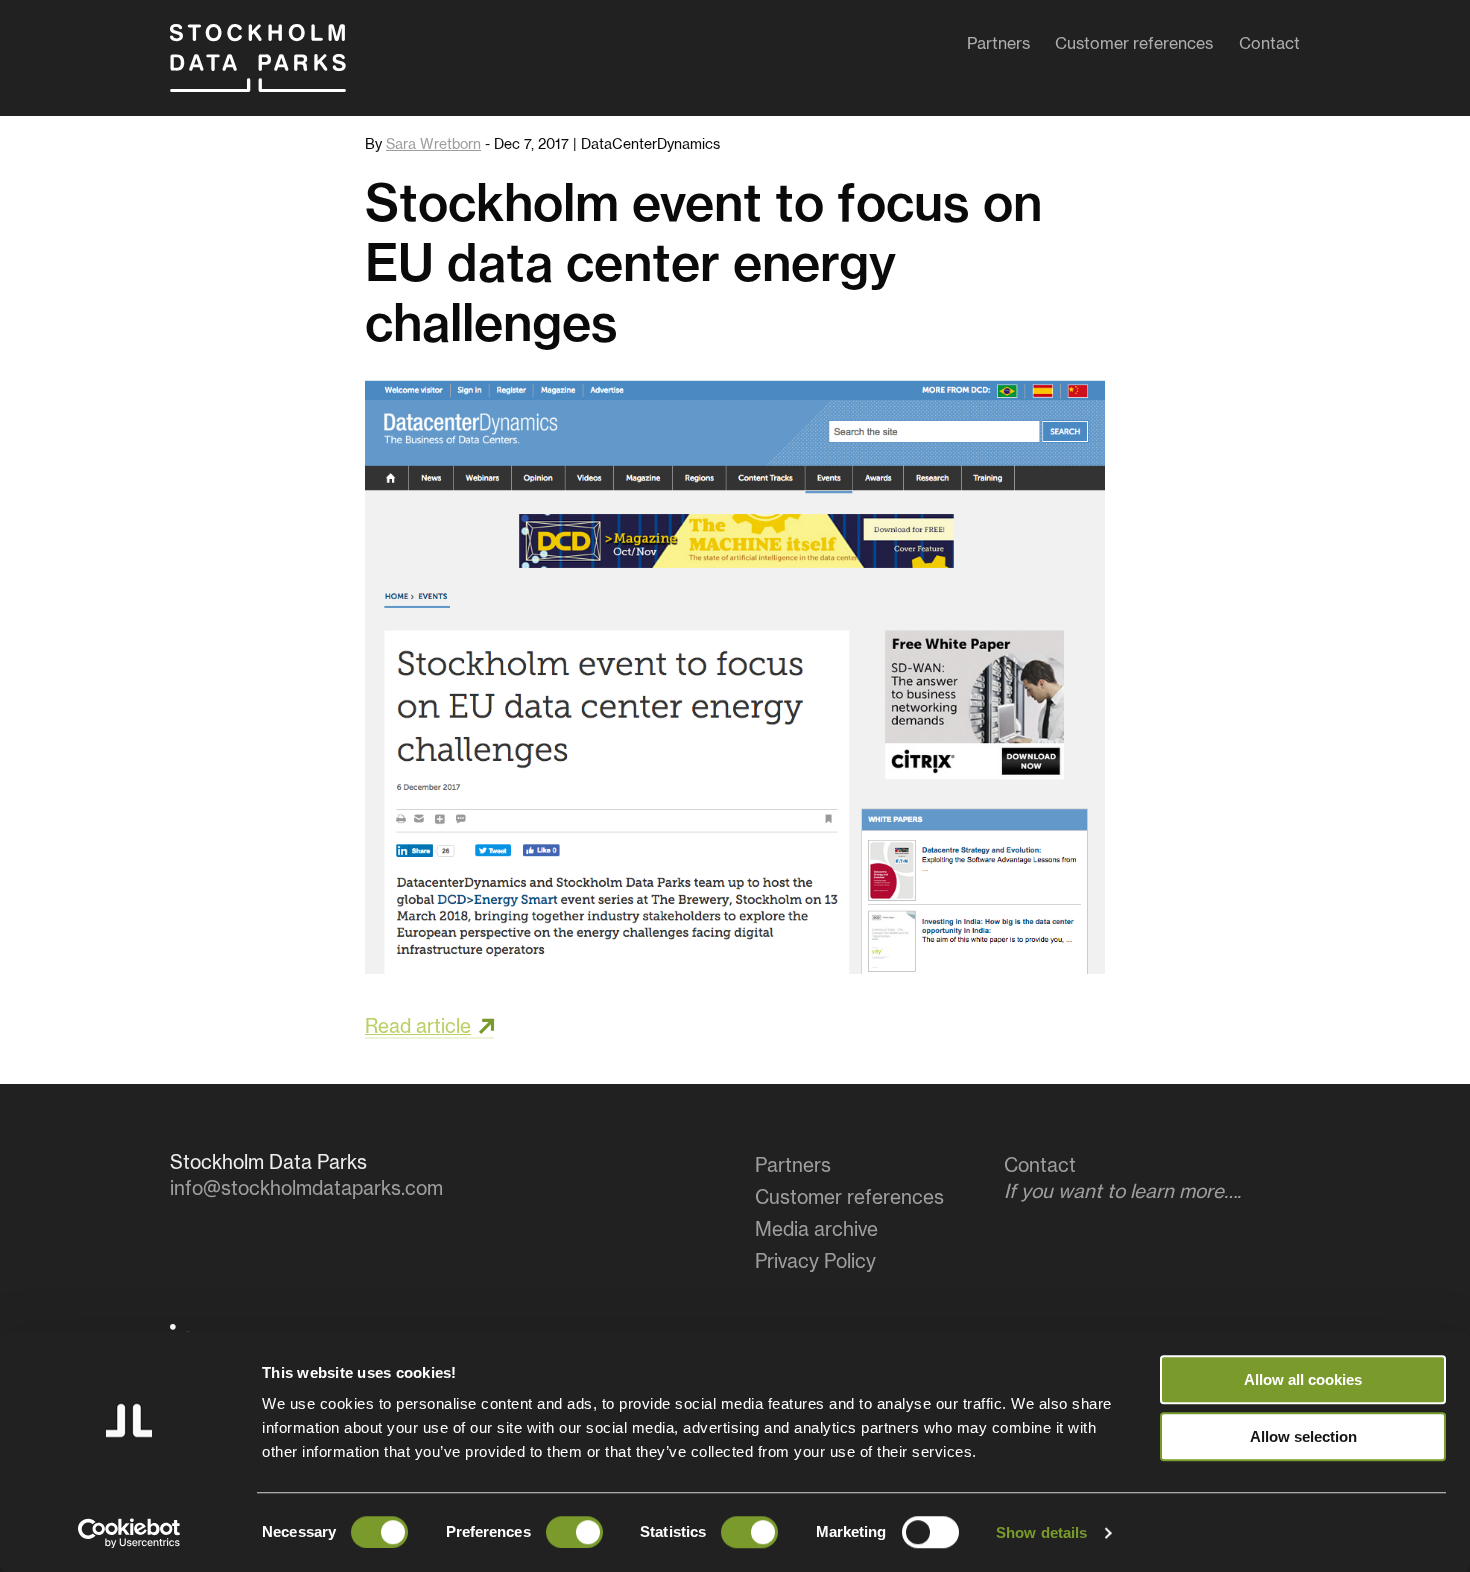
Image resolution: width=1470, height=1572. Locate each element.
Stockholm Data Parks (259, 58)
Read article (418, 1027)
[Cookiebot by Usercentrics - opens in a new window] (129, 1533)
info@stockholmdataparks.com (306, 1189)
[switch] (574, 1532)
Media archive (816, 1230)
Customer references (1134, 44)
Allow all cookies (1303, 1379)
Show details (1041, 1532)
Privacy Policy (815, 1262)
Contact (1269, 44)
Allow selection (1303, 1436)
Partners (998, 44)
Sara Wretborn (433, 145)
